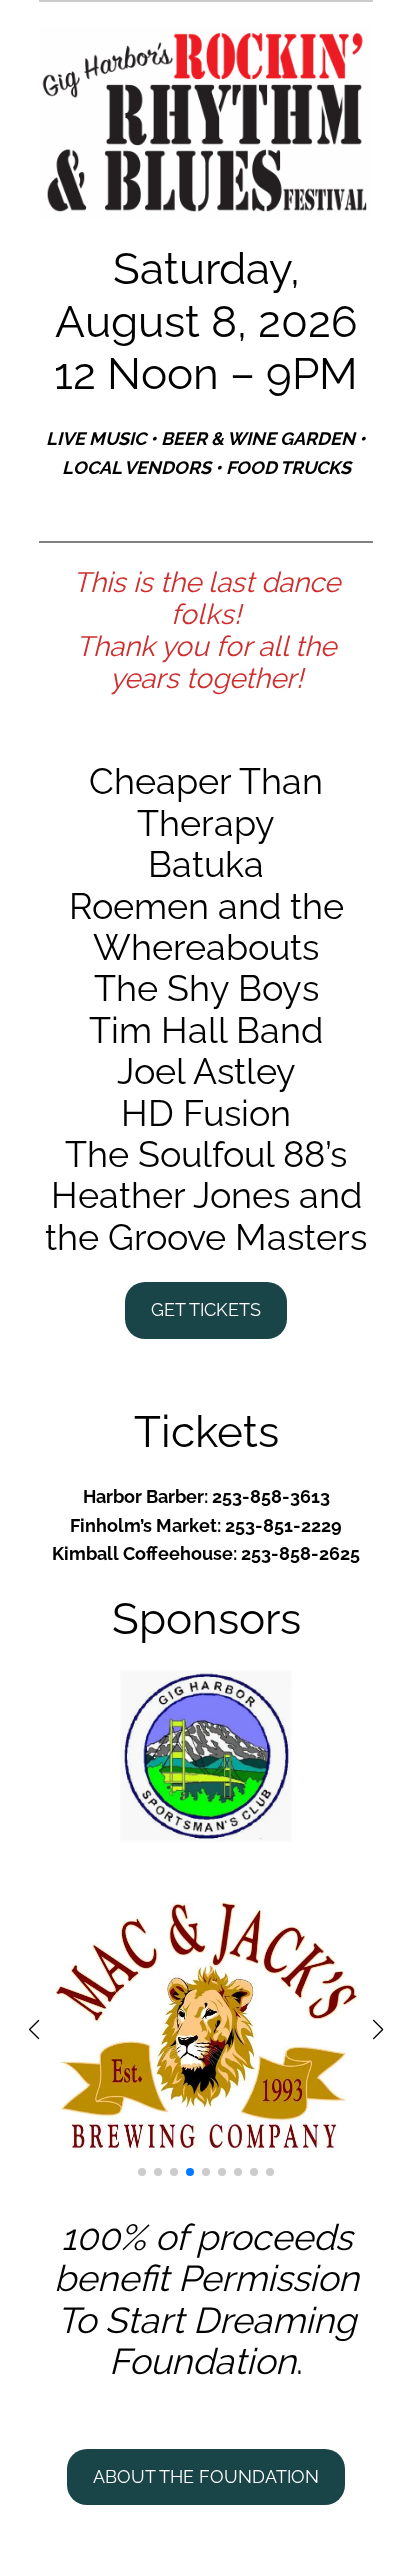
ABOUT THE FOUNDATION (206, 2476)
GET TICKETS (206, 1309)
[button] (142, 2172)
